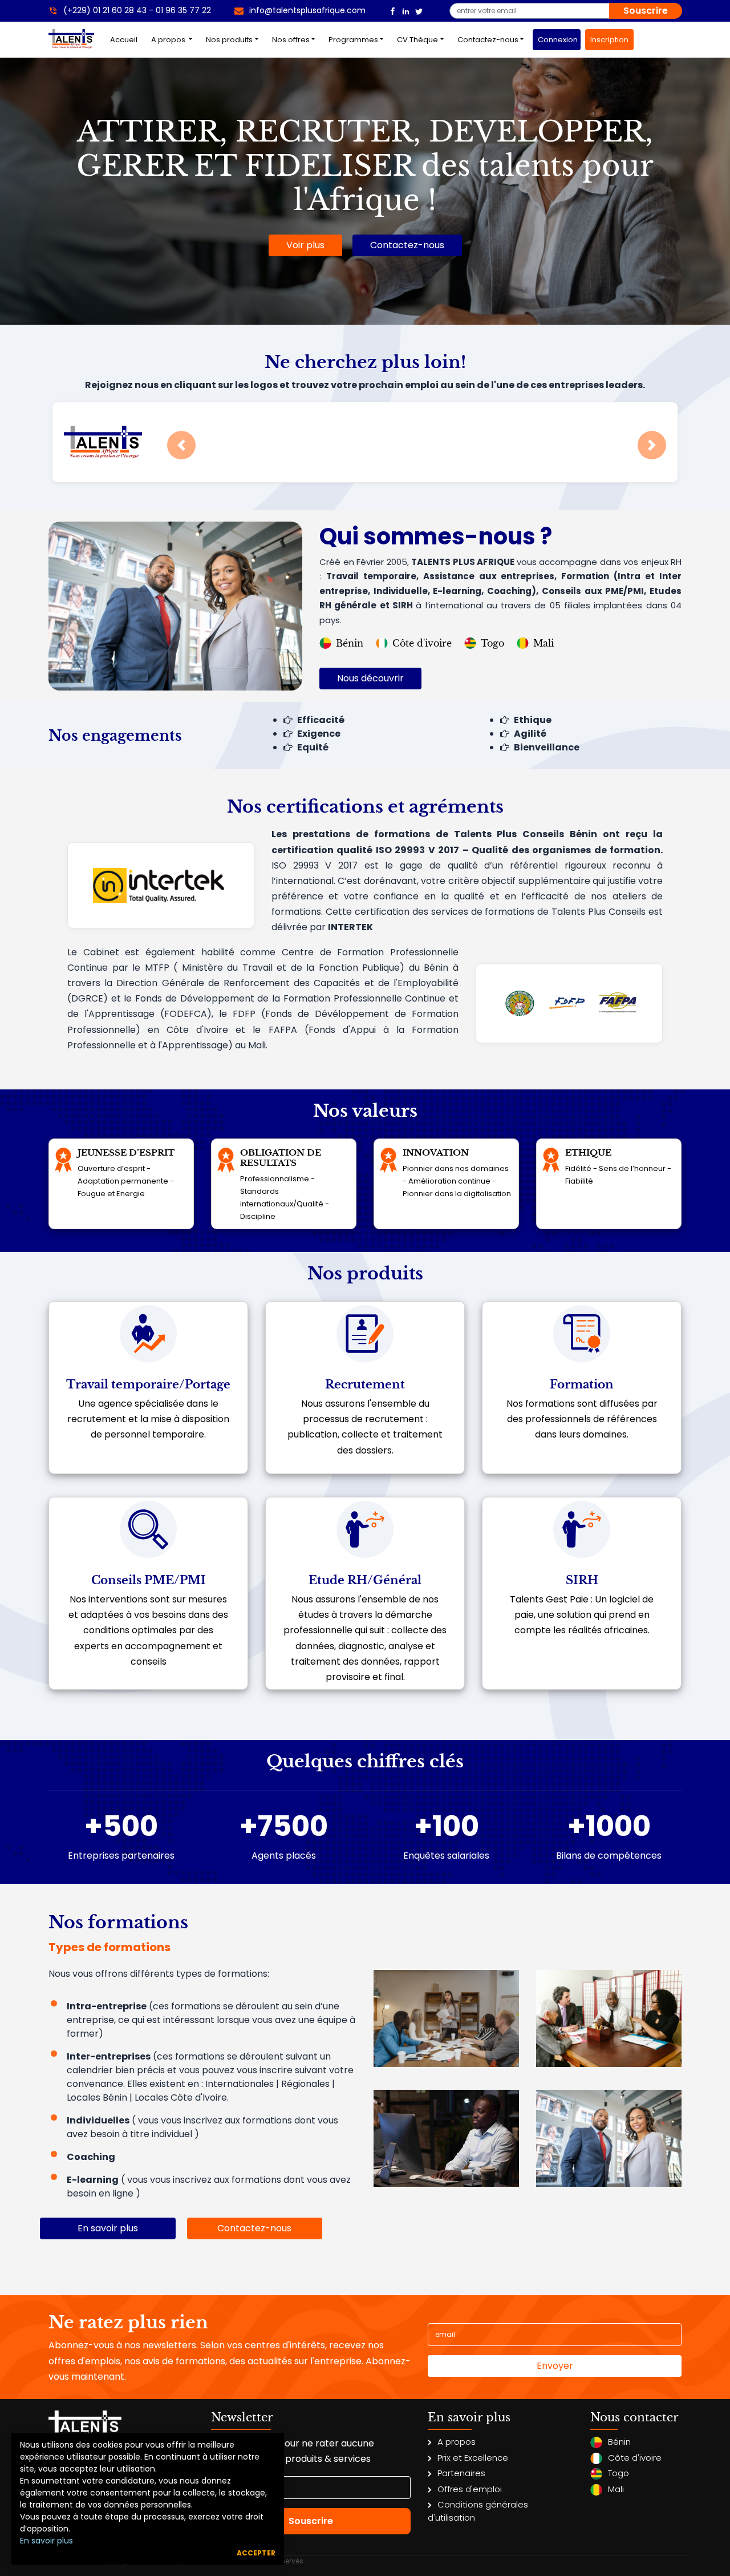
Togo (492, 643)
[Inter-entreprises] (609, 2018)
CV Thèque (417, 40)
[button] (181, 445)
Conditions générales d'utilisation (478, 2511)
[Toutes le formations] (609, 2137)
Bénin (350, 643)
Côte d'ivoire (422, 643)
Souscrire (646, 11)
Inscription (609, 40)
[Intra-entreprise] (446, 2018)
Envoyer (555, 2366)
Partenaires (461, 2473)
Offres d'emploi (470, 2489)
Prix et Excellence (473, 2458)
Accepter (256, 2553)
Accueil (126, 39)
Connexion (558, 40)
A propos (169, 40)
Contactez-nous (488, 40)
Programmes (353, 40)
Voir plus (305, 245)
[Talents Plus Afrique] (393, 11)
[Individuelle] (446, 2137)
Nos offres (291, 40)
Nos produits (229, 40)
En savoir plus (46, 2541)
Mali (544, 643)
